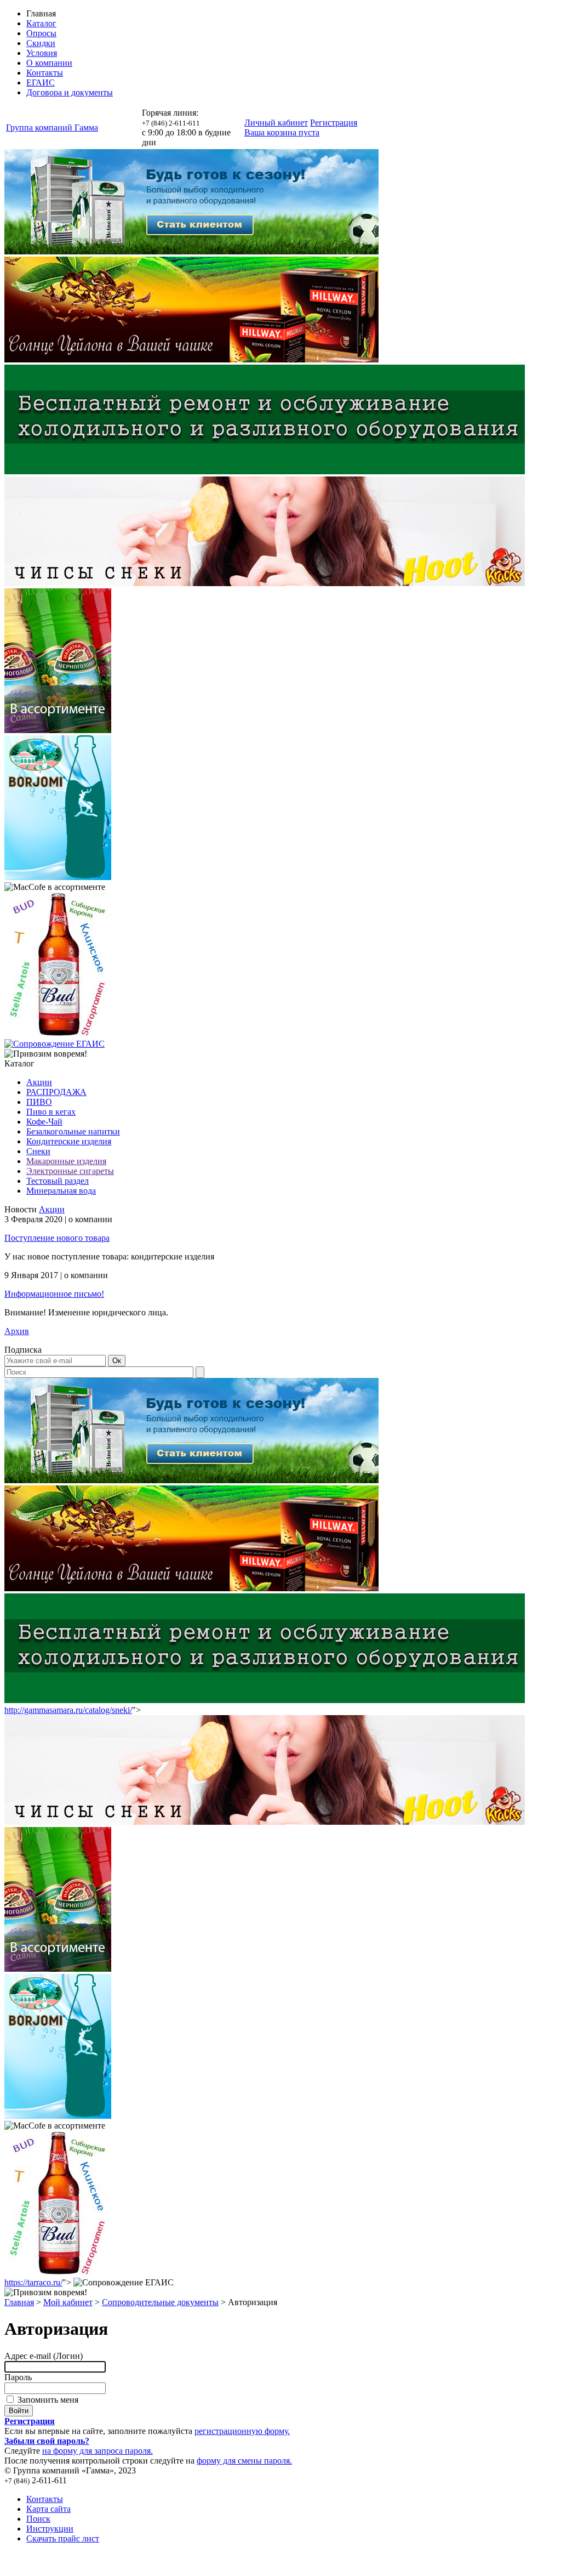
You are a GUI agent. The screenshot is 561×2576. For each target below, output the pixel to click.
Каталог (41, 23)
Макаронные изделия (66, 1161)
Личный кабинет (276, 123)
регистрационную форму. (242, 2431)
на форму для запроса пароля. (98, 2451)
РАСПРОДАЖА (56, 1092)
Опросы (41, 33)
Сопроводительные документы (160, 2302)
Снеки (38, 1151)
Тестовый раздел (58, 1181)
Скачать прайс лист (63, 2538)
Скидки (41, 43)
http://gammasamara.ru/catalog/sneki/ (68, 1710)
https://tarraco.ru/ (33, 2282)
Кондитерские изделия (69, 1141)
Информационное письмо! (54, 1294)
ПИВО (39, 1102)
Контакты (45, 73)
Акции (39, 1082)
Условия (42, 53)
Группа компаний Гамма (52, 127)
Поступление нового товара (57, 1238)
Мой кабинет (68, 2302)
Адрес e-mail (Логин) (44, 2356)
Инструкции (50, 2529)
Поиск (38, 2519)
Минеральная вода (61, 1191)
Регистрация (334, 123)
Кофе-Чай (44, 1122)
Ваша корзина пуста (282, 132)
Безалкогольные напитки (73, 1131)
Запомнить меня (47, 2400)
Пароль (18, 2377)
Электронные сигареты (70, 1171)
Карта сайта (48, 2509)
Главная (19, 2302)
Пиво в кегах (51, 1112)
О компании (49, 63)
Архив (17, 1331)
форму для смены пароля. (244, 2461)
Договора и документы (70, 92)
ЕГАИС (41, 83)
